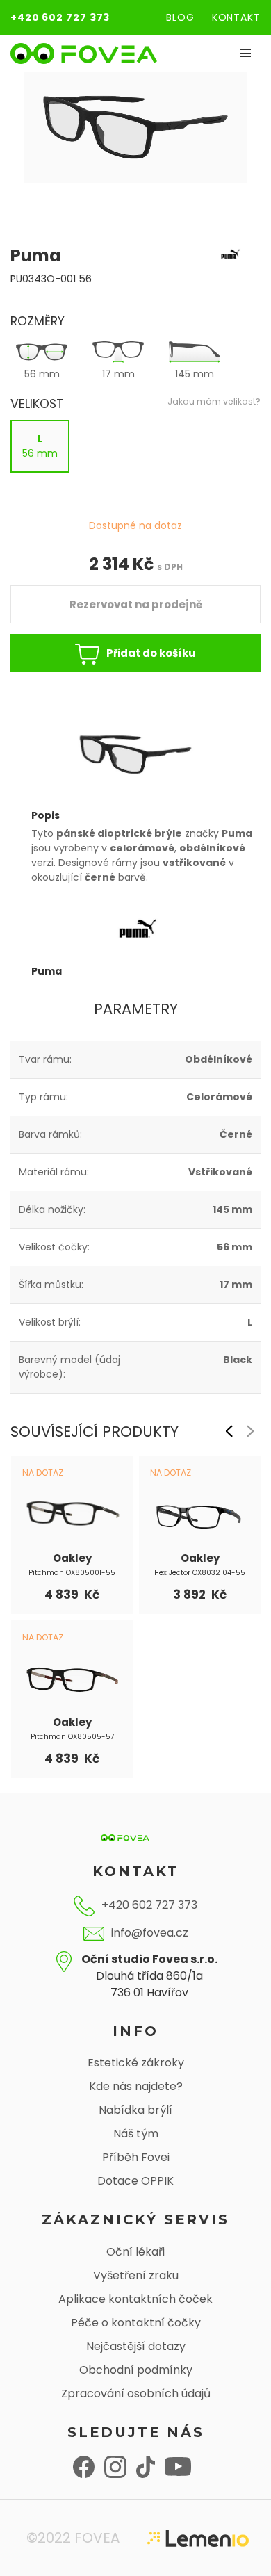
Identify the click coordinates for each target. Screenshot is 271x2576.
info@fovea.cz (150, 1933)
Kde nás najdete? (136, 2086)
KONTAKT (236, 17)
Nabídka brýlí (135, 2110)
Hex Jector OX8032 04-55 (200, 1573)
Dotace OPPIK (135, 2181)
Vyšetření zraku (136, 2275)
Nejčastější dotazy (136, 2346)
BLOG (180, 17)
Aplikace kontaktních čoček (135, 2299)
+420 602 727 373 (60, 17)
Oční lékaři (135, 2252)
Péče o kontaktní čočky (136, 2323)
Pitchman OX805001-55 (72, 1573)
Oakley (72, 1558)
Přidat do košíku (151, 653)
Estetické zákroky (136, 2063)
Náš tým (136, 2134)
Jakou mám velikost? (214, 401)
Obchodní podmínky (136, 2370)
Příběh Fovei (136, 2157)
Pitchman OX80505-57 (72, 1737)
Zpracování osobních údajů (136, 2394)
